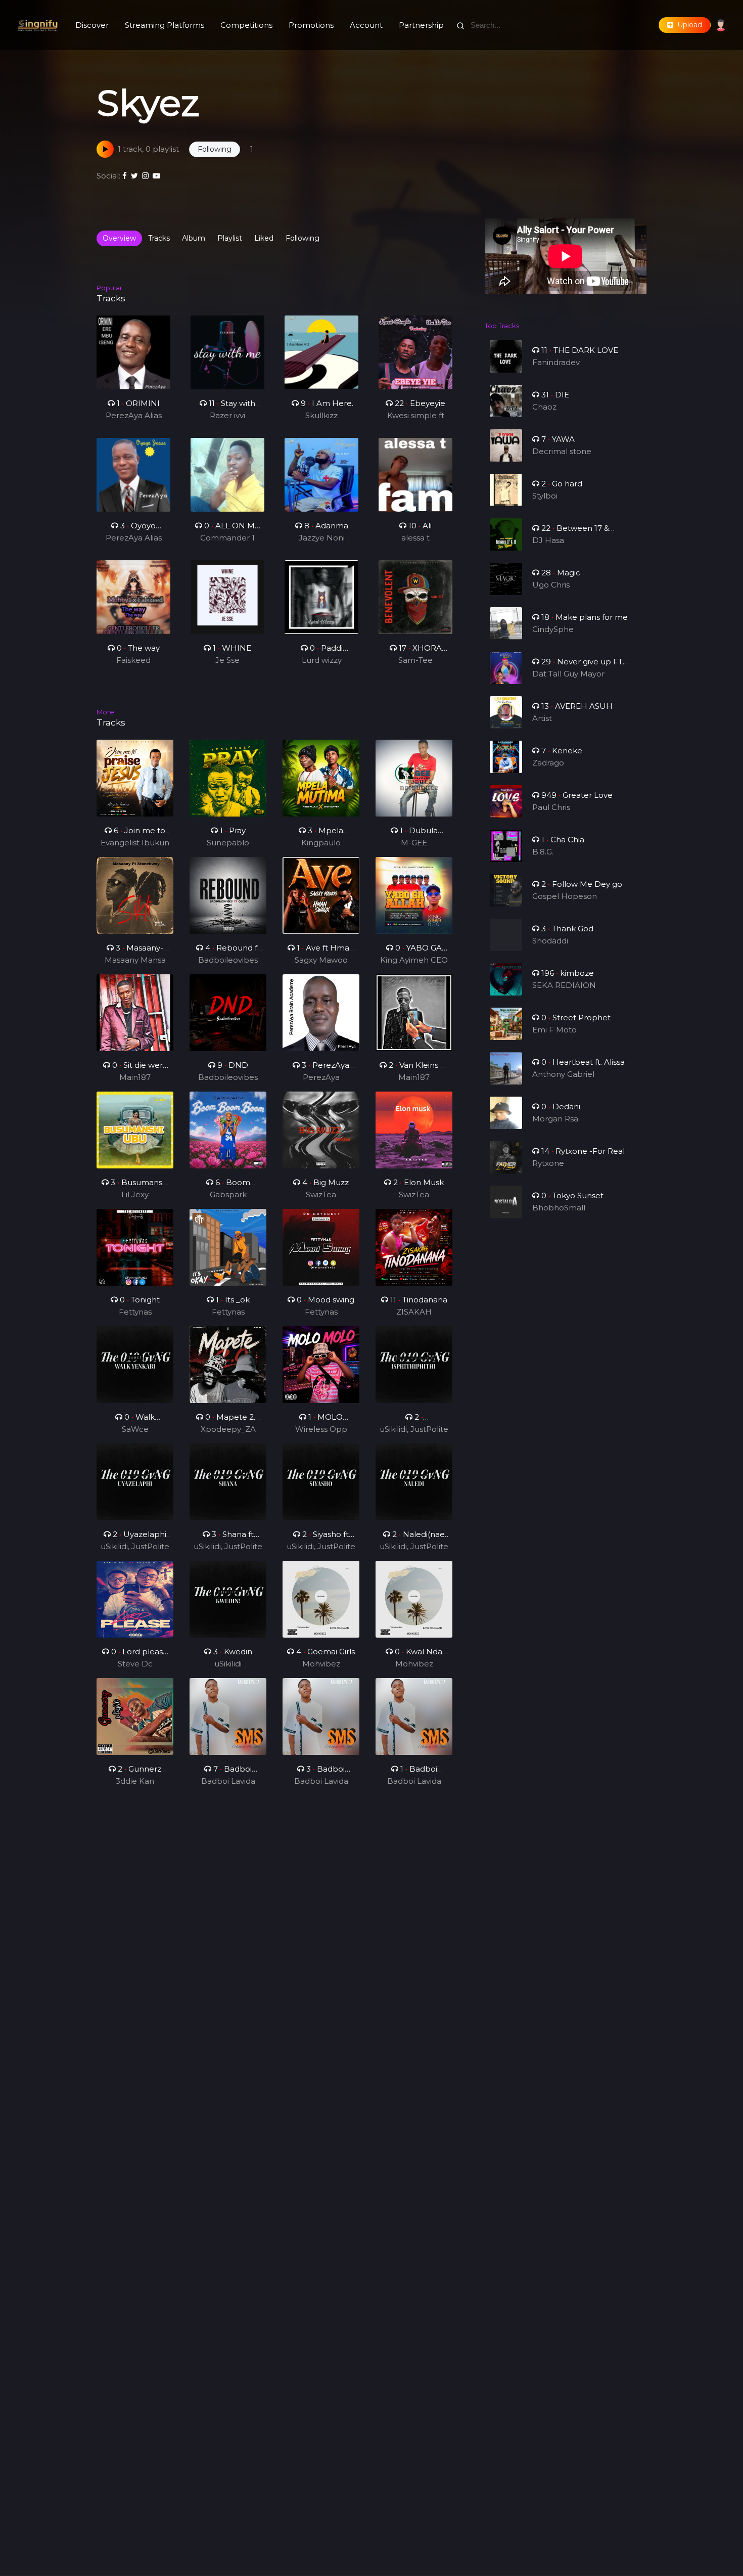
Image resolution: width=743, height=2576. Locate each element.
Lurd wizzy (322, 660)
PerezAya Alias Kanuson (134, 416)
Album (194, 238)
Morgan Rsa (555, 1119)
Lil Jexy (135, 1194)
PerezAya (321, 1077)
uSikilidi (228, 1664)
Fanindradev (556, 362)
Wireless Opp (321, 1429)
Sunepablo (228, 843)
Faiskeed (133, 660)
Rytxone (548, 1163)
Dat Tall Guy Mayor (568, 674)
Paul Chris (551, 807)
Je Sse (227, 660)
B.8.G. (543, 852)
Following (303, 238)
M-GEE (414, 843)
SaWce (135, 1429)
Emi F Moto (554, 1030)
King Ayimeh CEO (414, 960)
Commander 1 (227, 538)
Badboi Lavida (228, 1781)
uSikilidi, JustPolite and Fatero (414, 1430)
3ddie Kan (135, 1781)
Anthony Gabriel (563, 1074)
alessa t (415, 538)
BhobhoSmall (559, 1208)
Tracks (159, 238)
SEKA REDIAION (564, 985)
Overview (119, 238)
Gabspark (228, 1194)
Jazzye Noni (322, 538)
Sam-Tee (415, 660)
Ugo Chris (551, 585)
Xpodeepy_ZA (228, 1429)
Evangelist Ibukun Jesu (135, 843)
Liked (264, 238)
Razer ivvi (227, 415)
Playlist (230, 238)
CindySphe (553, 629)
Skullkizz (321, 415)
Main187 (135, 1077)
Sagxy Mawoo (321, 960)
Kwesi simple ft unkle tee (416, 416)
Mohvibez (321, 1664)
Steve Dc (135, 1664)
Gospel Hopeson (565, 896)
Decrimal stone (562, 451)
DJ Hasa (548, 540)
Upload (688, 25)
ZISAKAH (414, 1312)
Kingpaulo (321, 843)
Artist (542, 718)
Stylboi (545, 496)
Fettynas (135, 1312)
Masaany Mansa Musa (135, 961)
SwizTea (321, 1194)
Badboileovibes (228, 960)
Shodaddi (550, 941)
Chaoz (544, 407)
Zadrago (548, 763)
